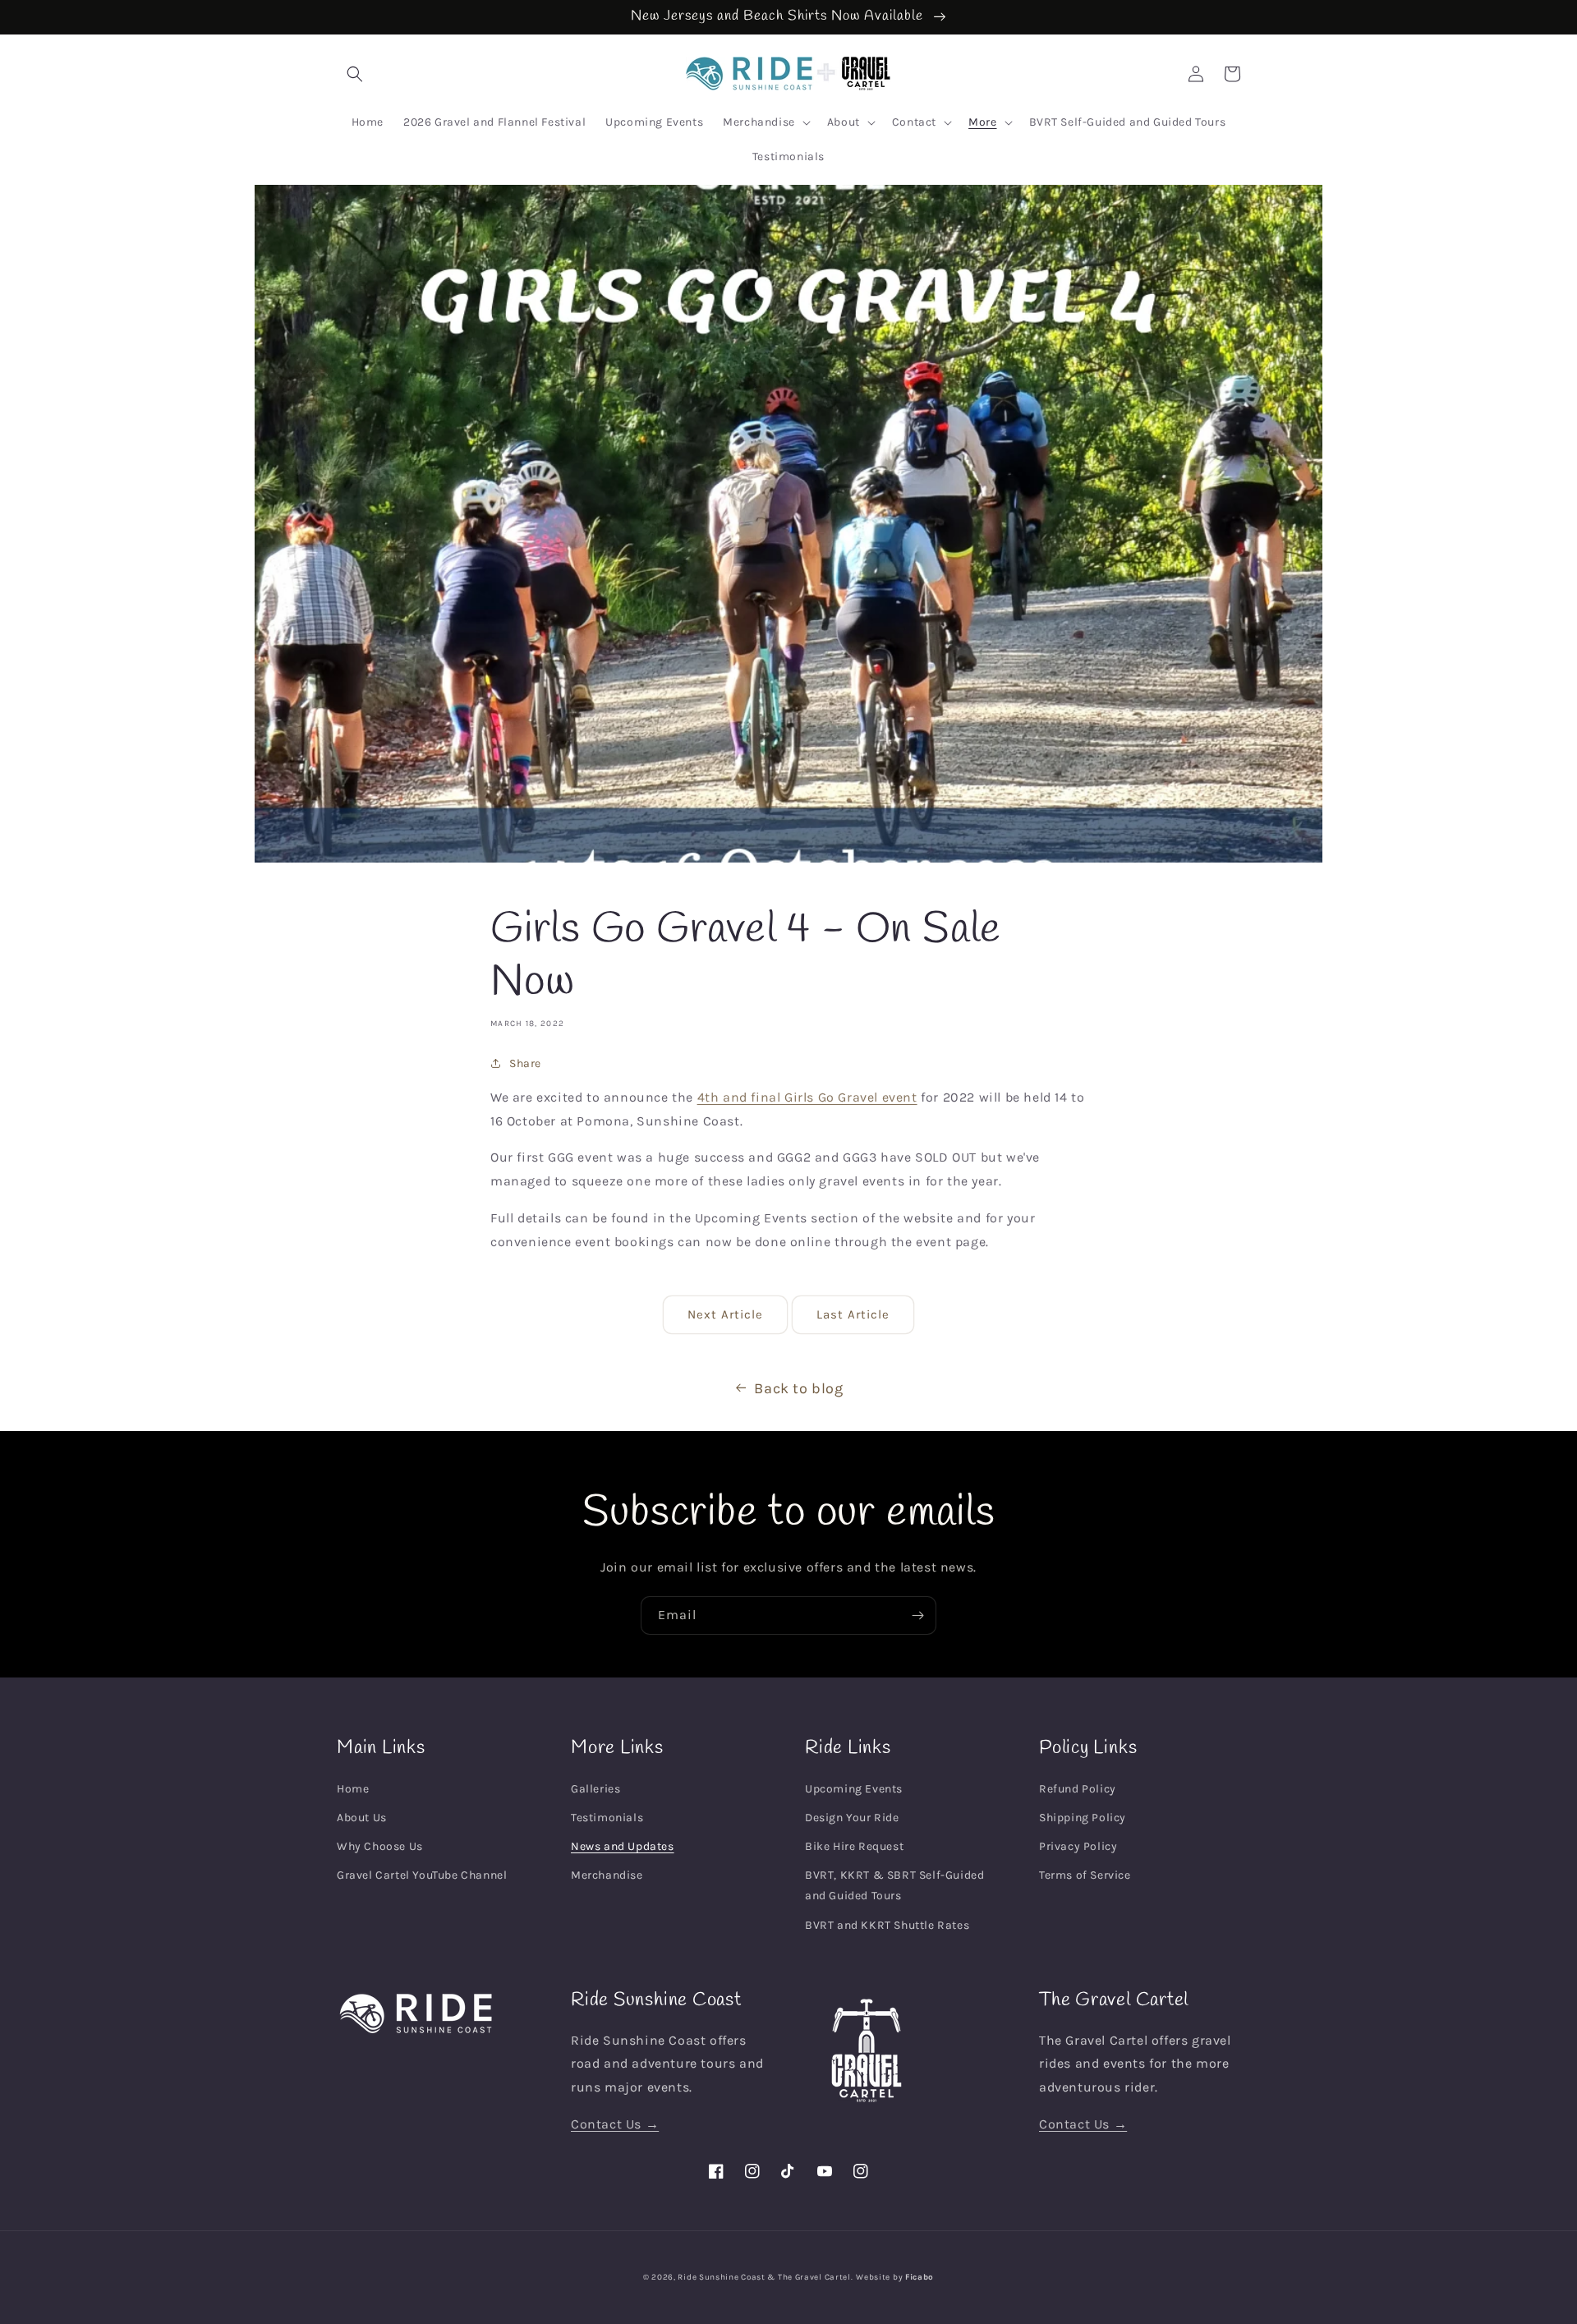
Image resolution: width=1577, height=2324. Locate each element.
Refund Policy (1078, 1789)
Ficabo (920, 2277)
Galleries (595, 1789)
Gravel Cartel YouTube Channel (422, 1875)
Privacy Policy (1078, 1846)
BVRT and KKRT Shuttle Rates (887, 1925)
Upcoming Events (854, 1789)
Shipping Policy (1083, 1818)
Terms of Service (1085, 1875)
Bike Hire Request (854, 1846)
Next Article (725, 1314)
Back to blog (798, 1388)
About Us (362, 1818)
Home (353, 1789)
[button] (355, 74)
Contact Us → (615, 2124)
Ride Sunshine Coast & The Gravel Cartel (764, 2277)
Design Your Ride (852, 1818)
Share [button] (525, 1063)
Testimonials (607, 1818)
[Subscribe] (917, 1615)
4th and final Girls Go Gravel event (807, 1097)
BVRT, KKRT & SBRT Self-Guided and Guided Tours (894, 1885)
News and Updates (623, 1846)
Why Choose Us (380, 1846)
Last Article (853, 1314)
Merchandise (607, 1875)
